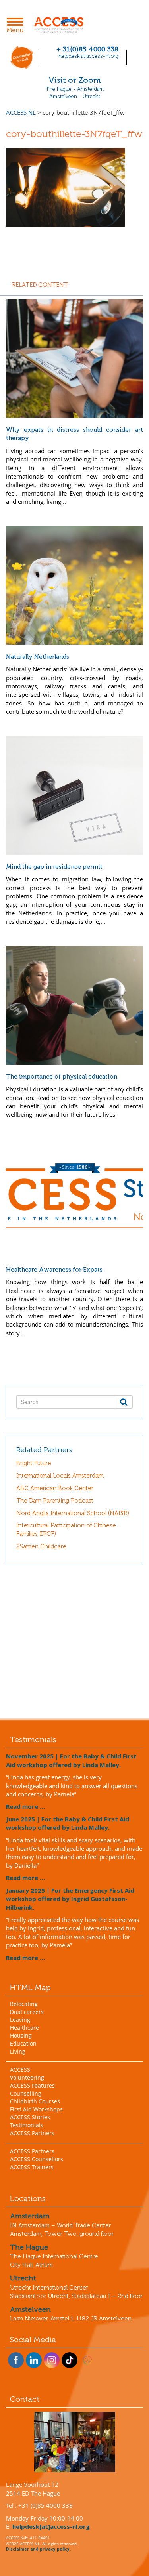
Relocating (24, 2004)
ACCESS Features (32, 2085)
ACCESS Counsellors (37, 2159)
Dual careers (27, 2012)
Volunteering (27, 2077)
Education (23, 2043)
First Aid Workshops (36, 2109)
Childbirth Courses (35, 2101)
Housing (21, 2035)
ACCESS (20, 2070)
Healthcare (24, 2028)
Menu (17, 26)
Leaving (20, 2020)
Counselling (26, 2093)
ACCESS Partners (32, 2133)
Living (18, 2051)
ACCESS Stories (30, 2117)
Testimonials (27, 2125)
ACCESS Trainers (32, 2167)
